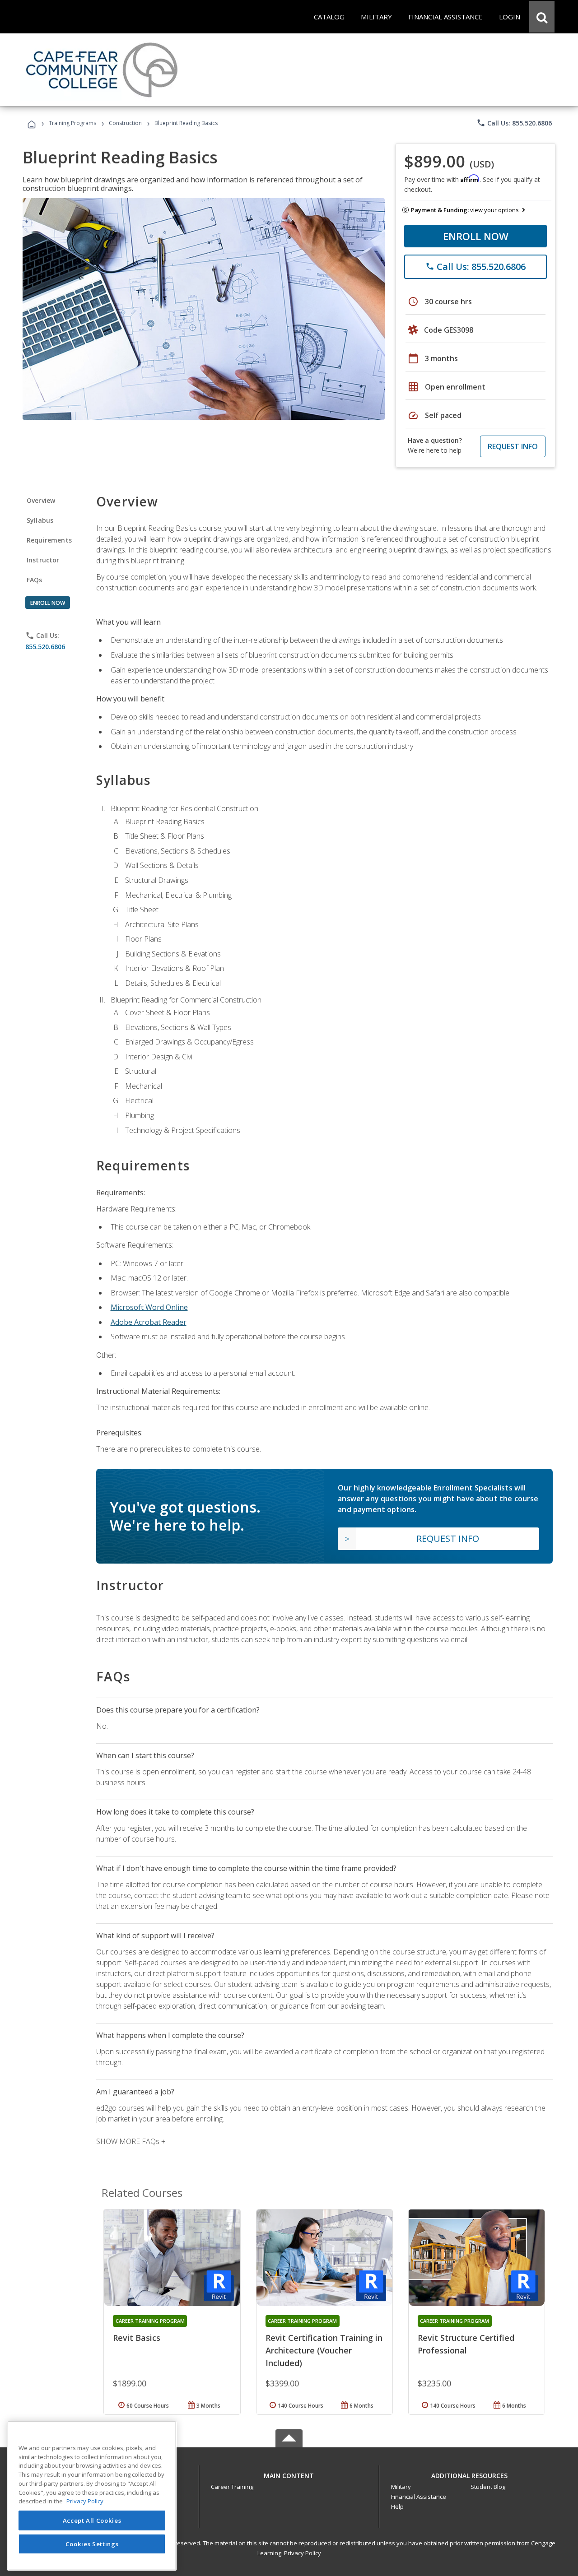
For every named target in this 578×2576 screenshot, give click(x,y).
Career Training (232, 2487)
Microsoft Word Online (149, 1307)
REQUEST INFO (513, 446)
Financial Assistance (419, 2497)
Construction (125, 123)
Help (397, 2506)
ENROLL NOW (476, 236)
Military (401, 2487)
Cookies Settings (92, 2544)
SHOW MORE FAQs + (131, 2141)
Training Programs (72, 123)
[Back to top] (289, 2473)
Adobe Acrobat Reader (149, 1322)
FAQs (35, 580)
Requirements (49, 540)
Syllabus (40, 520)
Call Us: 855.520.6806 (514, 123)
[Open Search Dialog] (542, 17)
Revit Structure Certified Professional (466, 2344)
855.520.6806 (45, 647)
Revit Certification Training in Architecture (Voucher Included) (324, 2350)
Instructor (43, 560)
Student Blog (488, 2487)
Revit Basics (137, 2338)
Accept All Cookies (92, 2520)
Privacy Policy (303, 2553)
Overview (41, 500)
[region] (92, 2496)
